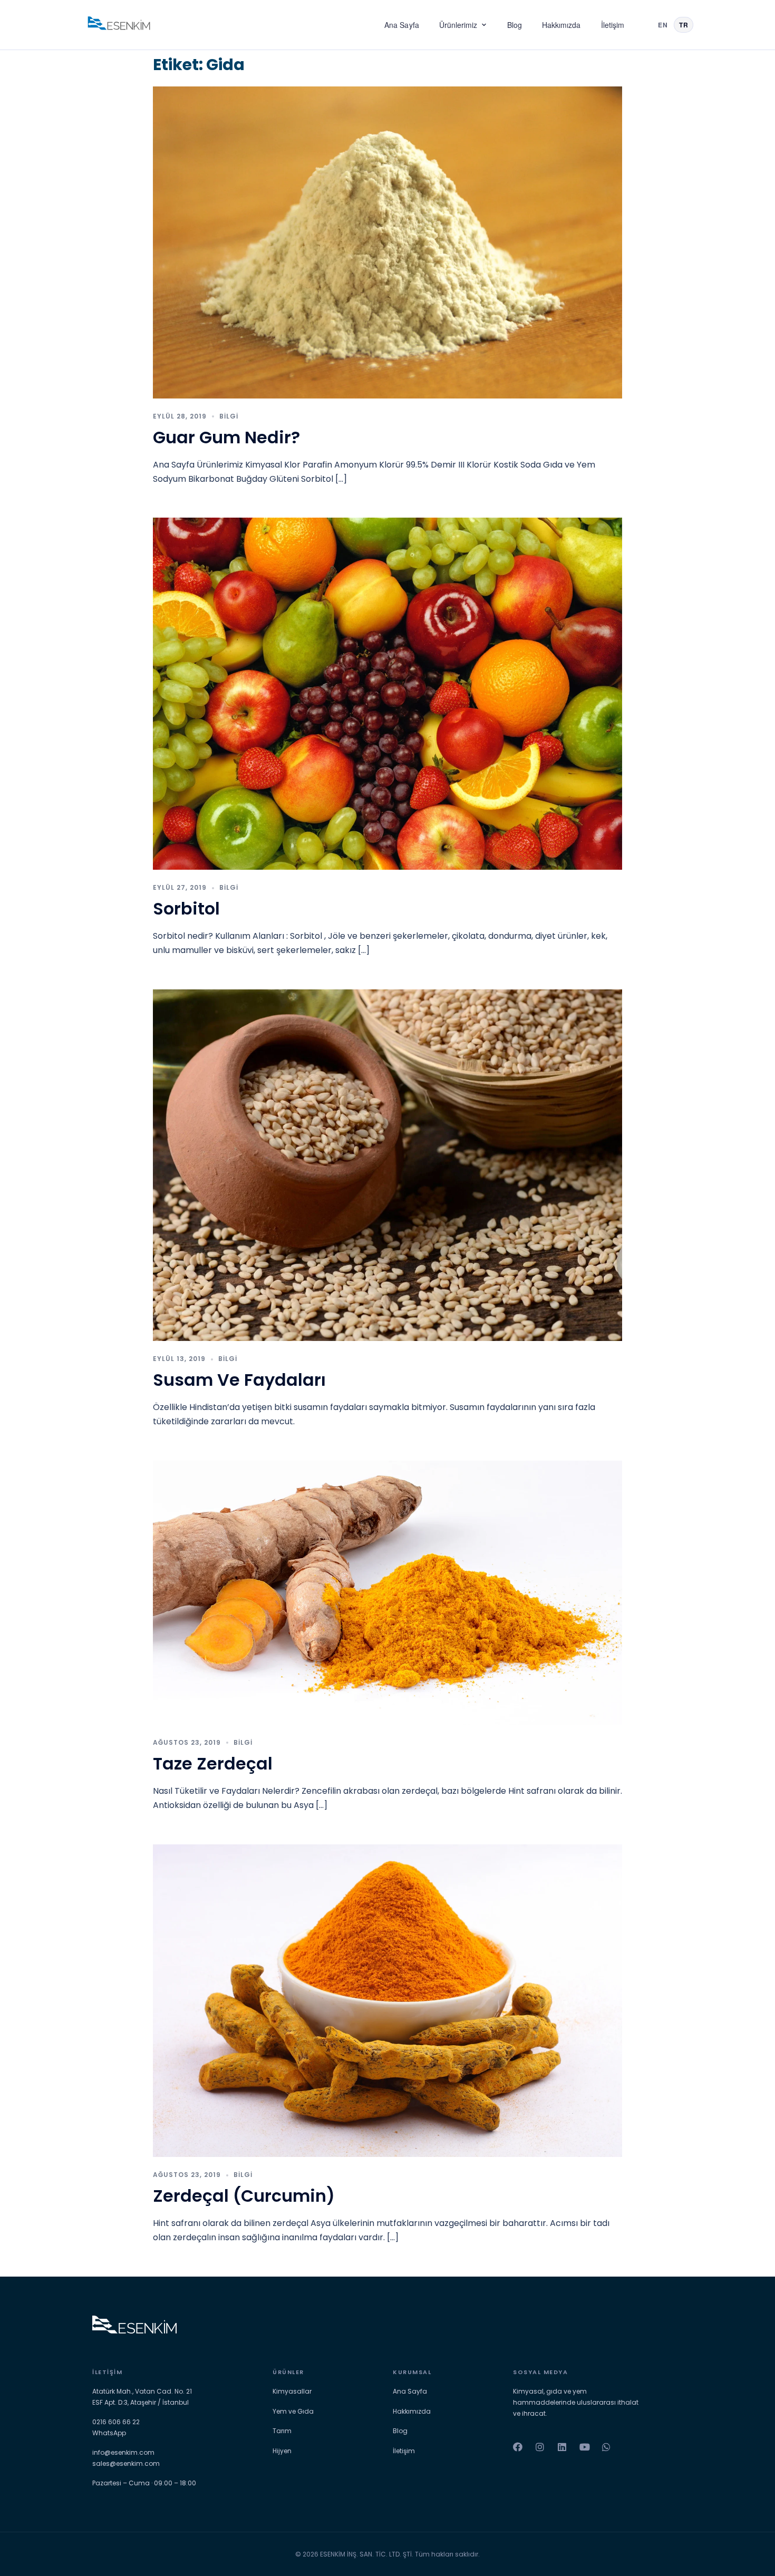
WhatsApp (109, 2433)
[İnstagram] (540, 2447)
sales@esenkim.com (126, 2463)
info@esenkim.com (123, 2452)
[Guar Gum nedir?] (387, 242)
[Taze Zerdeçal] (387, 1592)
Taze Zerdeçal (213, 1763)
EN (663, 25)
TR (684, 25)
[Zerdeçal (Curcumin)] (387, 2000)
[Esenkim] (119, 25)
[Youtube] (584, 2447)
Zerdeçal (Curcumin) (244, 2196)
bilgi (229, 416)
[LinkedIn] (562, 2447)
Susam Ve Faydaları (239, 1380)
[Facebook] (518, 2447)
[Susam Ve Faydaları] (387, 1165)
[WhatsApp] (606, 2447)
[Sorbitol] (387, 693)
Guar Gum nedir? (226, 437)
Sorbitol (186, 908)
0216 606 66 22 (116, 2422)
